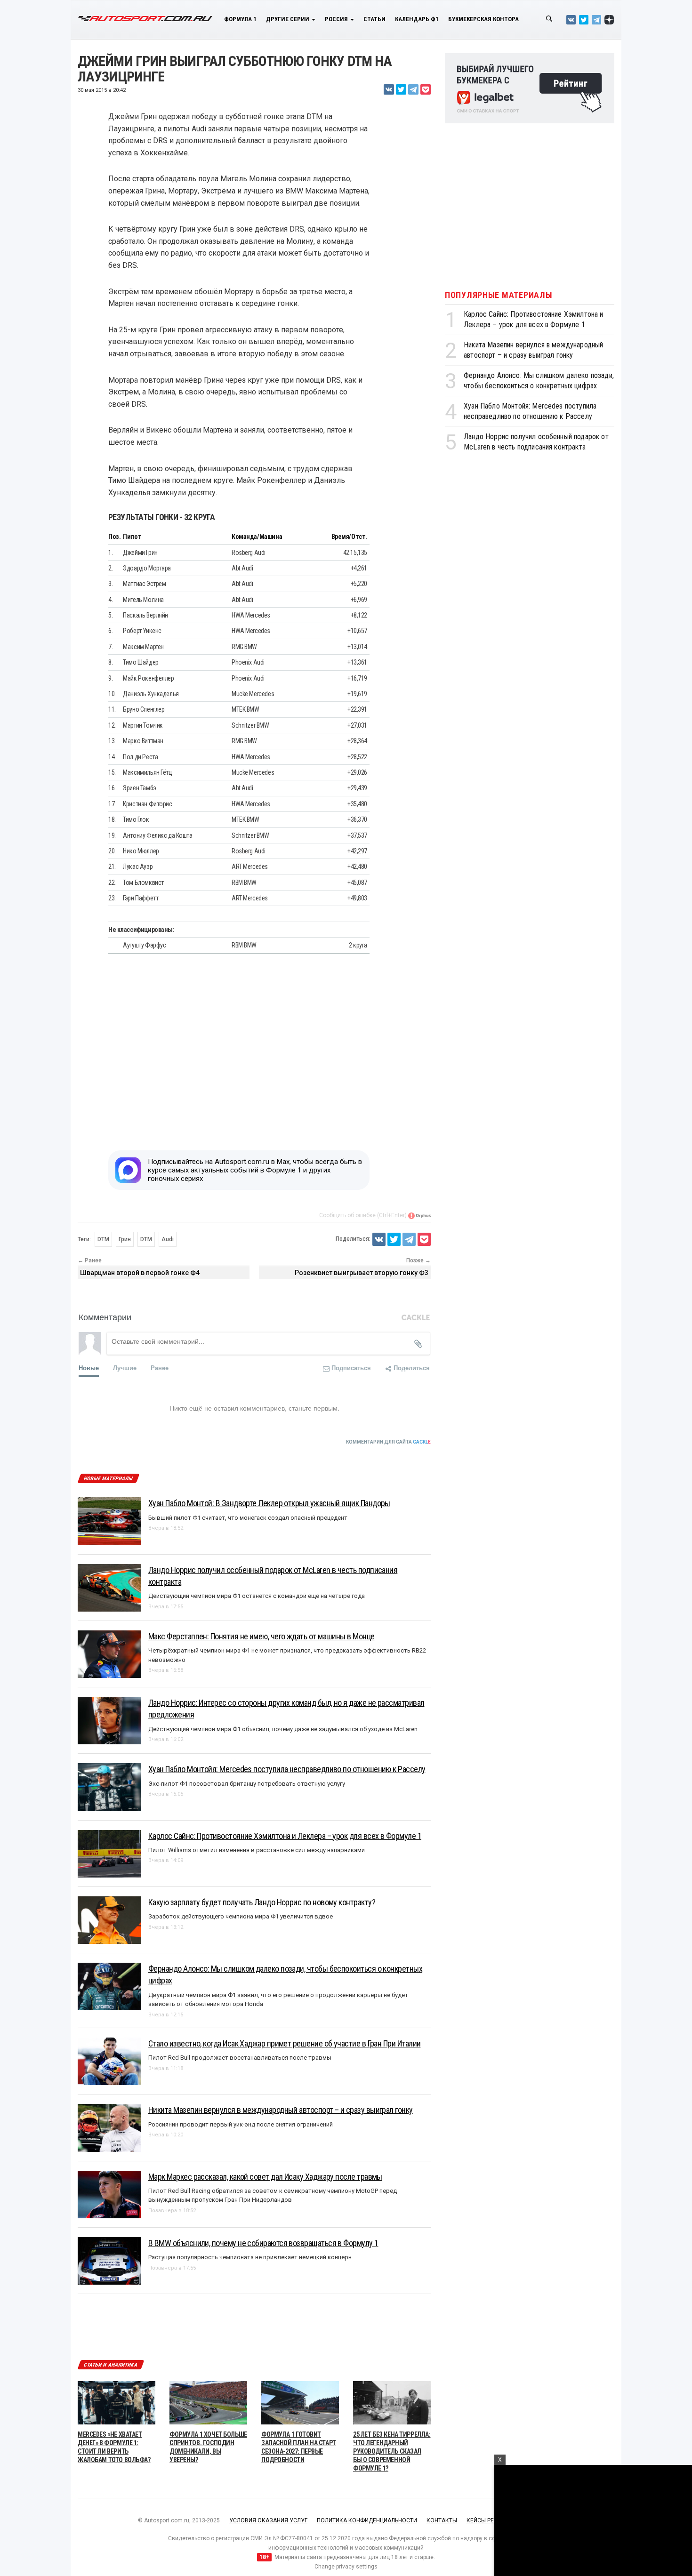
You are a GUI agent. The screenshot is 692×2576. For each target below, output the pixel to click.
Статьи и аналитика (111, 2365)
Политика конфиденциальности (367, 2520)
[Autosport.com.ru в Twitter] (584, 20)
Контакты (442, 2520)
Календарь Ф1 (417, 19)
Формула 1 (240, 19)
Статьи (374, 19)
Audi (168, 1239)
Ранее (160, 1368)
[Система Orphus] (419, 1215)
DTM (103, 1239)
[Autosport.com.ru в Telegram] (596, 20)
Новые (89, 1368)
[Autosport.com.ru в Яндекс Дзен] (609, 20)
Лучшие (125, 1368)
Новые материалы (108, 1479)
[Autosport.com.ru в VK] (571, 20)
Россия (337, 19)
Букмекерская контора (483, 19)
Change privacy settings (346, 2567)
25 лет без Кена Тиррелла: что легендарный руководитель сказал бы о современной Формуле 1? (392, 2452)
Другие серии (288, 19)
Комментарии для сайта (388, 1442)
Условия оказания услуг (268, 2520)
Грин (125, 1239)
